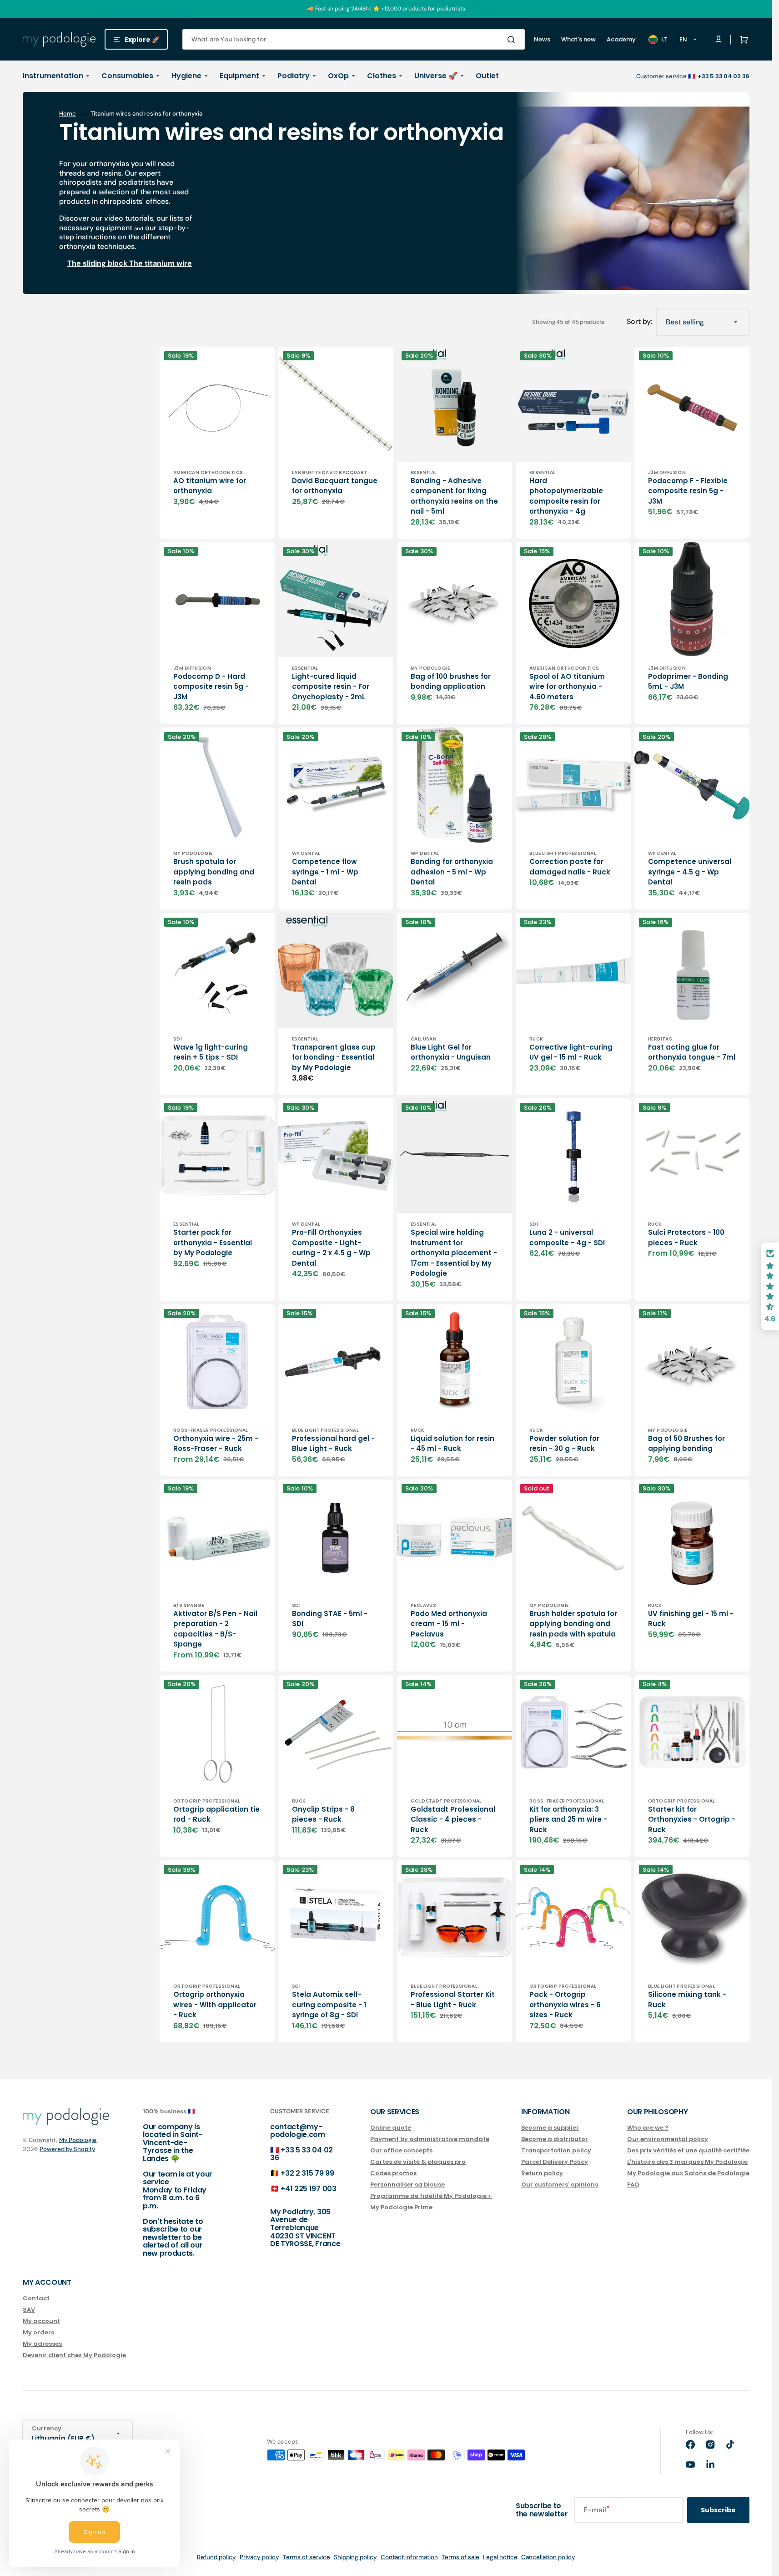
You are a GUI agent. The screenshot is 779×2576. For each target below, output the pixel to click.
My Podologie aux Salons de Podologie (688, 2173)
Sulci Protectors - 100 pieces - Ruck (686, 1237)
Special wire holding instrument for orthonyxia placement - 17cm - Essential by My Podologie (454, 1253)
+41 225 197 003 (308, 2189)
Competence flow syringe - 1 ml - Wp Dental (325, 872)
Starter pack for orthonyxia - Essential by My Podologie (213, 1243)
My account (41, 2321)
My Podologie (78, 2140)
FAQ (633, 2185)
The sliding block (97, 263)
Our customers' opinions (560, 2185)
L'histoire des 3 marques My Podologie (687, 2162)
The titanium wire (161, 263)
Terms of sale (460, 2557)
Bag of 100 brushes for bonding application (451, 682)
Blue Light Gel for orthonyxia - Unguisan (451, 1052)
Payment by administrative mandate (430, 2139)
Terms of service (307, 2557)
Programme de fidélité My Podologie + (431, 2196)
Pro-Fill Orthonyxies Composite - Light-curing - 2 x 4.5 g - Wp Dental (331, 1248)
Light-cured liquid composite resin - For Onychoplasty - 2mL (331, 687)
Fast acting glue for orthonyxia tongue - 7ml (692, 1052)
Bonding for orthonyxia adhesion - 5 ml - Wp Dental (452, 872)
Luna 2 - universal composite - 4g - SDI (567, 1237)
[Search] (513, 40)
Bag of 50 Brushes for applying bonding (686, 1444)
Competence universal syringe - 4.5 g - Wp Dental (690, 872)
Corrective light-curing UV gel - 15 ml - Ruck (571, 1052)
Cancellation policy (548, 2557)
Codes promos (393, 2173)
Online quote (391, 2128)
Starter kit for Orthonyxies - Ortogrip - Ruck (692, 1819)
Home (68, 114)
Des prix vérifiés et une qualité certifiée (688, 2150)
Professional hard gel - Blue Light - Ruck (333, 1444)
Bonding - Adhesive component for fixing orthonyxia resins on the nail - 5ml (454, 496)
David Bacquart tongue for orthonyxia (335, 486)
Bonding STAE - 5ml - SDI (330, 1619)
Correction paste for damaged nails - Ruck (570, 867)
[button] (742, 40)
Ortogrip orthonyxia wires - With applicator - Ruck (215, 2005)
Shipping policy (355, 2557)
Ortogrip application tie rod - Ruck (216, 1814)
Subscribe (718, 2510)
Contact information (409, 2557)
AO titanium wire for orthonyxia (210, 486)
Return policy (542, 2173)
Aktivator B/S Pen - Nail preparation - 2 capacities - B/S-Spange (215, 1629)
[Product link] (217, 443)
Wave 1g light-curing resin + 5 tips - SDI (211, 1052)
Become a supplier (550, 2128)
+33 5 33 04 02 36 (302, 2154)
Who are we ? (648, 2128)
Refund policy (216, 2557)
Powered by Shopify (67, 2149)
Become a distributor (555, 2139)
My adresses (42, 2344)
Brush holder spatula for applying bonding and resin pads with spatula (573, 1624)
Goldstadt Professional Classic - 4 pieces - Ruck (453, 1819)
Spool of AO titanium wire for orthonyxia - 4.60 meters (567, 687)
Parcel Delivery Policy (555, 2162)
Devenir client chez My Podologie (74, 2355)
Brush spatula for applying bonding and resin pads (214, 872)
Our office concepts (401, 2150)
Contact (36, 2299)
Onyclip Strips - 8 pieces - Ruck (323, 1814)
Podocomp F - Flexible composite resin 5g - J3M (688, 491)
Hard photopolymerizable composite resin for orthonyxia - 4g (566, 496)
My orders (38, 2332)
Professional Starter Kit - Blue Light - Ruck (453, 2000)
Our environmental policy (668, 2139)
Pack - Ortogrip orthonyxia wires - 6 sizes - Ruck (565, 2005)
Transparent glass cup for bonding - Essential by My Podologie (334, 1057)
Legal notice (500, 2557)
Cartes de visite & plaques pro (418, 2162)
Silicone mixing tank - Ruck (687, 2000)
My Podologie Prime (401, 2207)
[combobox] (354, 39)
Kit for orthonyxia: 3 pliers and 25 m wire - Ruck (568, 1819)
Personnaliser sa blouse (407, 2185)
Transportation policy (556, 2150)
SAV (29, 2310)
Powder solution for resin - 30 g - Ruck (564, 1444)
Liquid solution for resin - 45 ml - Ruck (452, 1444)
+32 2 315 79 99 (307, 2173)
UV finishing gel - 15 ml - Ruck (691, 1619)
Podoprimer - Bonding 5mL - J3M (688, 682)
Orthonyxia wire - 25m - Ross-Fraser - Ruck (216, 1444)
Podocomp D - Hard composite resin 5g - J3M (211, 687)
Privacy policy (259, 2557)
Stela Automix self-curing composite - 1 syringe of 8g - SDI (329, 2005)
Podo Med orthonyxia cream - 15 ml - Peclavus (449, 1624)
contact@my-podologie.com (298, 2131)
